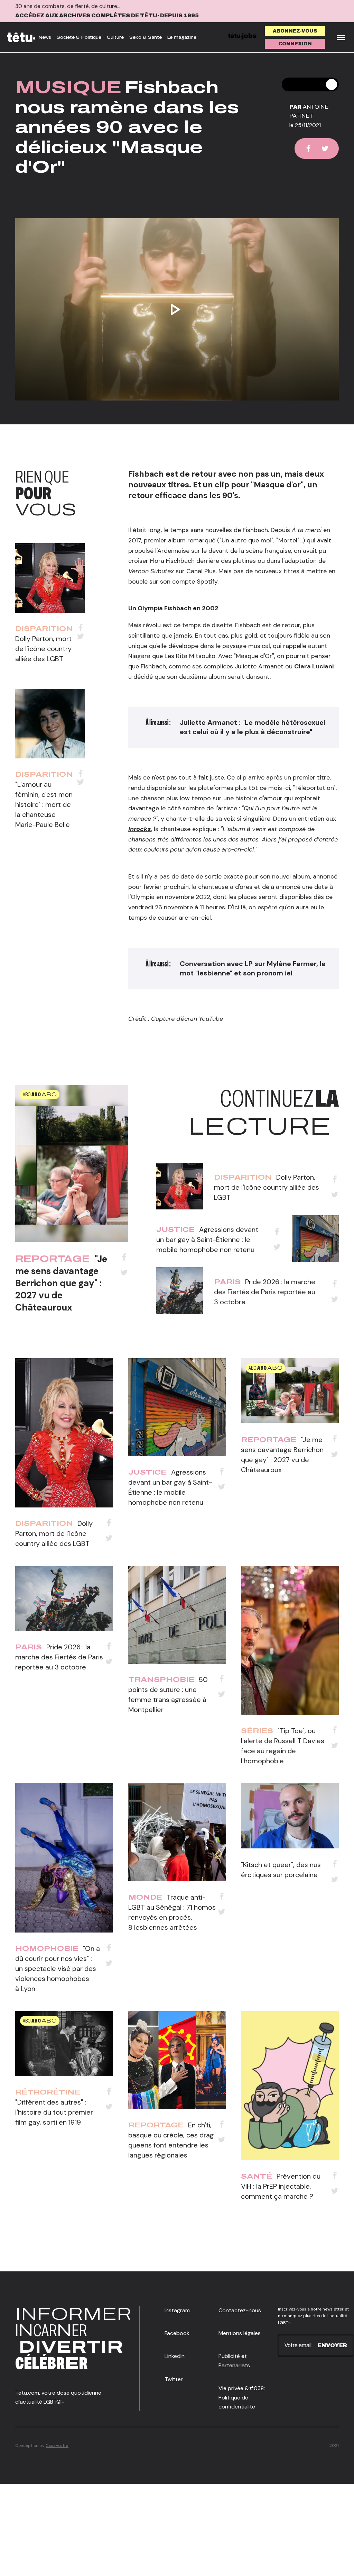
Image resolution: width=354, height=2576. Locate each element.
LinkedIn (175, 2356)
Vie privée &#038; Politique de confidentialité (242, 2397)
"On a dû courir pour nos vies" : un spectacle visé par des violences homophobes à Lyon (58, 1969)
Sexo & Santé (146, 37)
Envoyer (332, 2345)
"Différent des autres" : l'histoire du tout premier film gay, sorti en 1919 (54, 2112)
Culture (115, 37)
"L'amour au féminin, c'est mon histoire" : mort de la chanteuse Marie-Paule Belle (44, 804)
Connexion (295, 44)
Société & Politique (79, 37)
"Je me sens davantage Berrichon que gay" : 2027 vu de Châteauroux (61, 1283)
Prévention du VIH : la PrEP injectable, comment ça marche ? (281, 2186)
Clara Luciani (314, 666)
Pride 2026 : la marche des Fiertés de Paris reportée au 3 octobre (265, 1292)
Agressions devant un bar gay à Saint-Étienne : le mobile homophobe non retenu (207, 1240)
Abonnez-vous (295, 31)
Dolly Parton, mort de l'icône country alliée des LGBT (43, 649)
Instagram (177, 2310)
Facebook (177, 2333)
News (45, 37)
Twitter (174, 2379)
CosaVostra (57, 2446)
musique (68, 87)
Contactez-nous (240, 2310)
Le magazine (182, 37)
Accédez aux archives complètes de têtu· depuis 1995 (107, 15)
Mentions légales (240, 2333)
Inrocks (140, 829)
